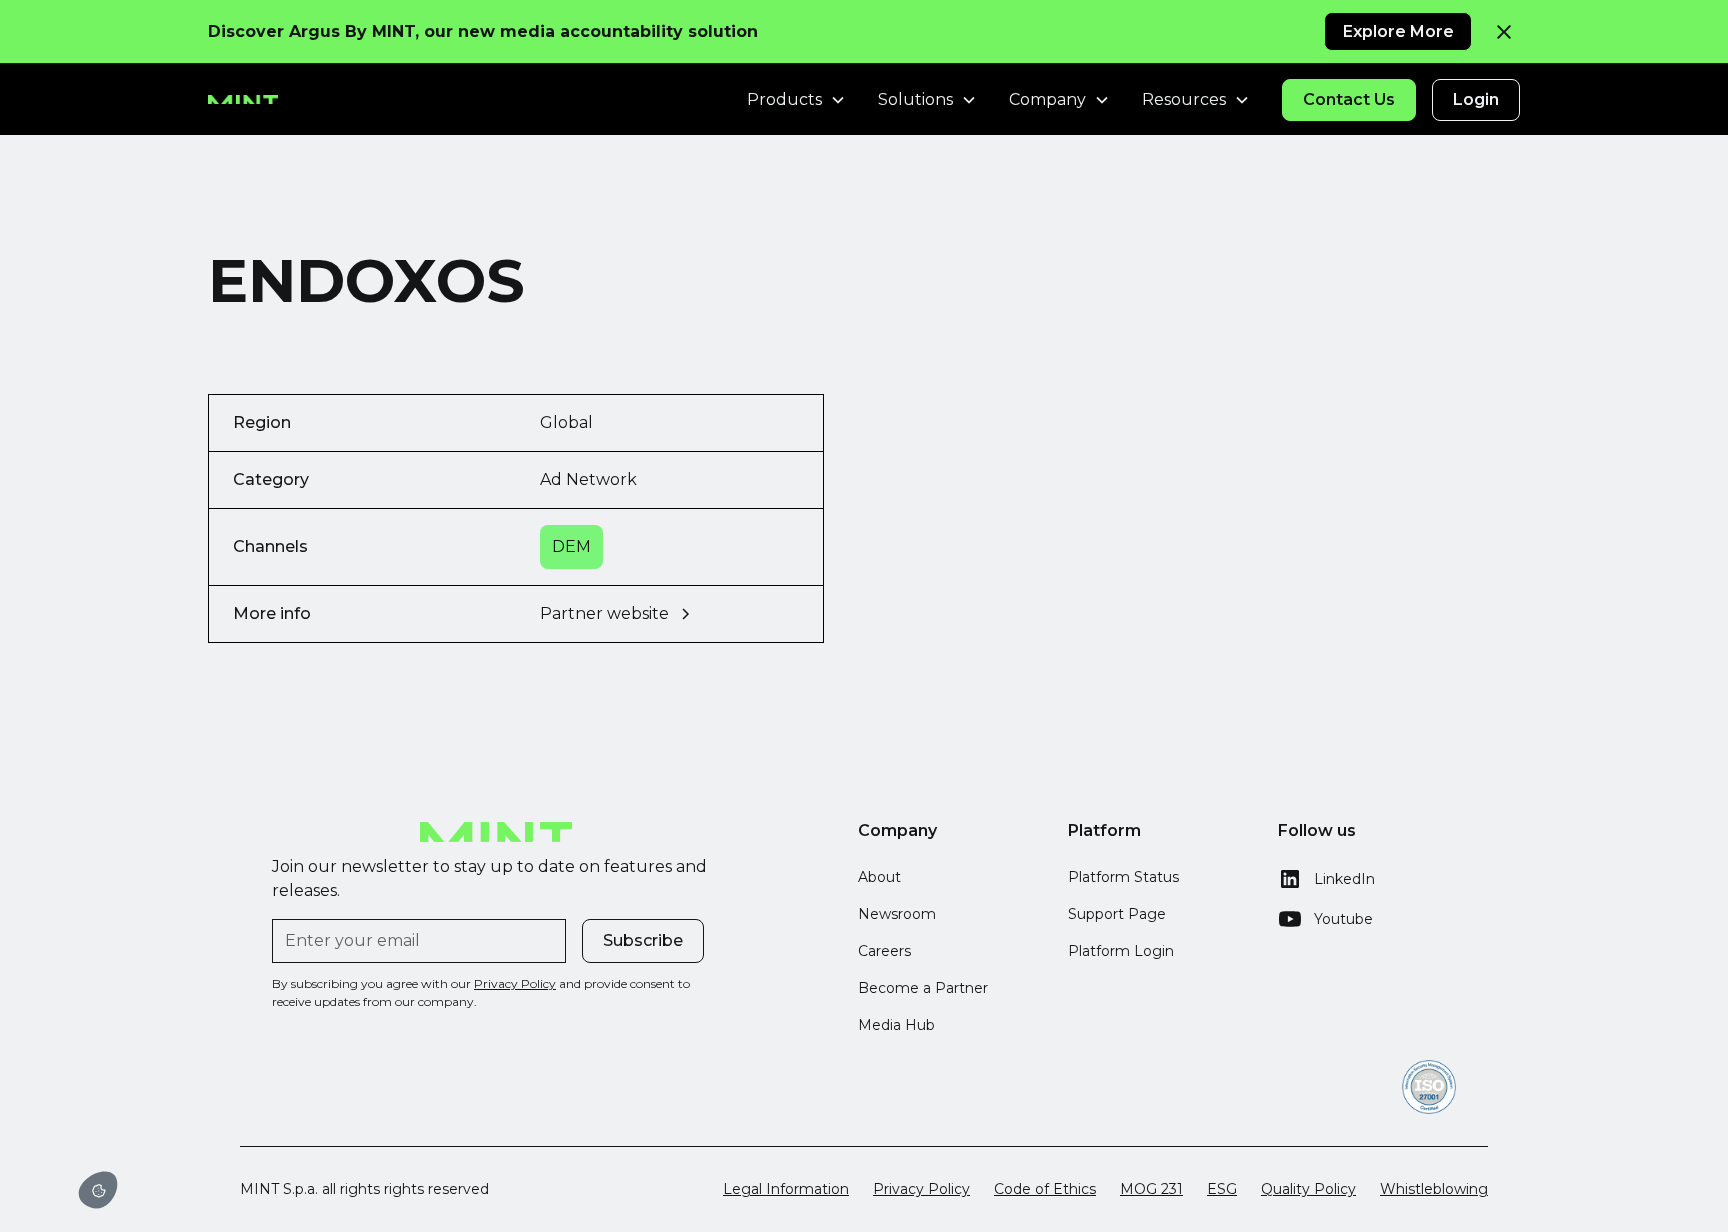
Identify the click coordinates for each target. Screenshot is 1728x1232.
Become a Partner (923, 988)
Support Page (1117, 914)
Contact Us (1349, 99)
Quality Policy (1308, 1189)
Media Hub (896, 1025)
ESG (1222, 1189)
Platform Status (1123, 877)
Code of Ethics (1045, 1189)
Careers (884, 951)
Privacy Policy (921, 1189)
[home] (243, 100)
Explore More (1398, 31)
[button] (98, 1190)
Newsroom (897, 914)
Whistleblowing (1434, 1189)
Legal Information (786, 1189)
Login (1476, 99)
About (879, 877)
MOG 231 (1151, 1189)
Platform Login (1121, 951)
